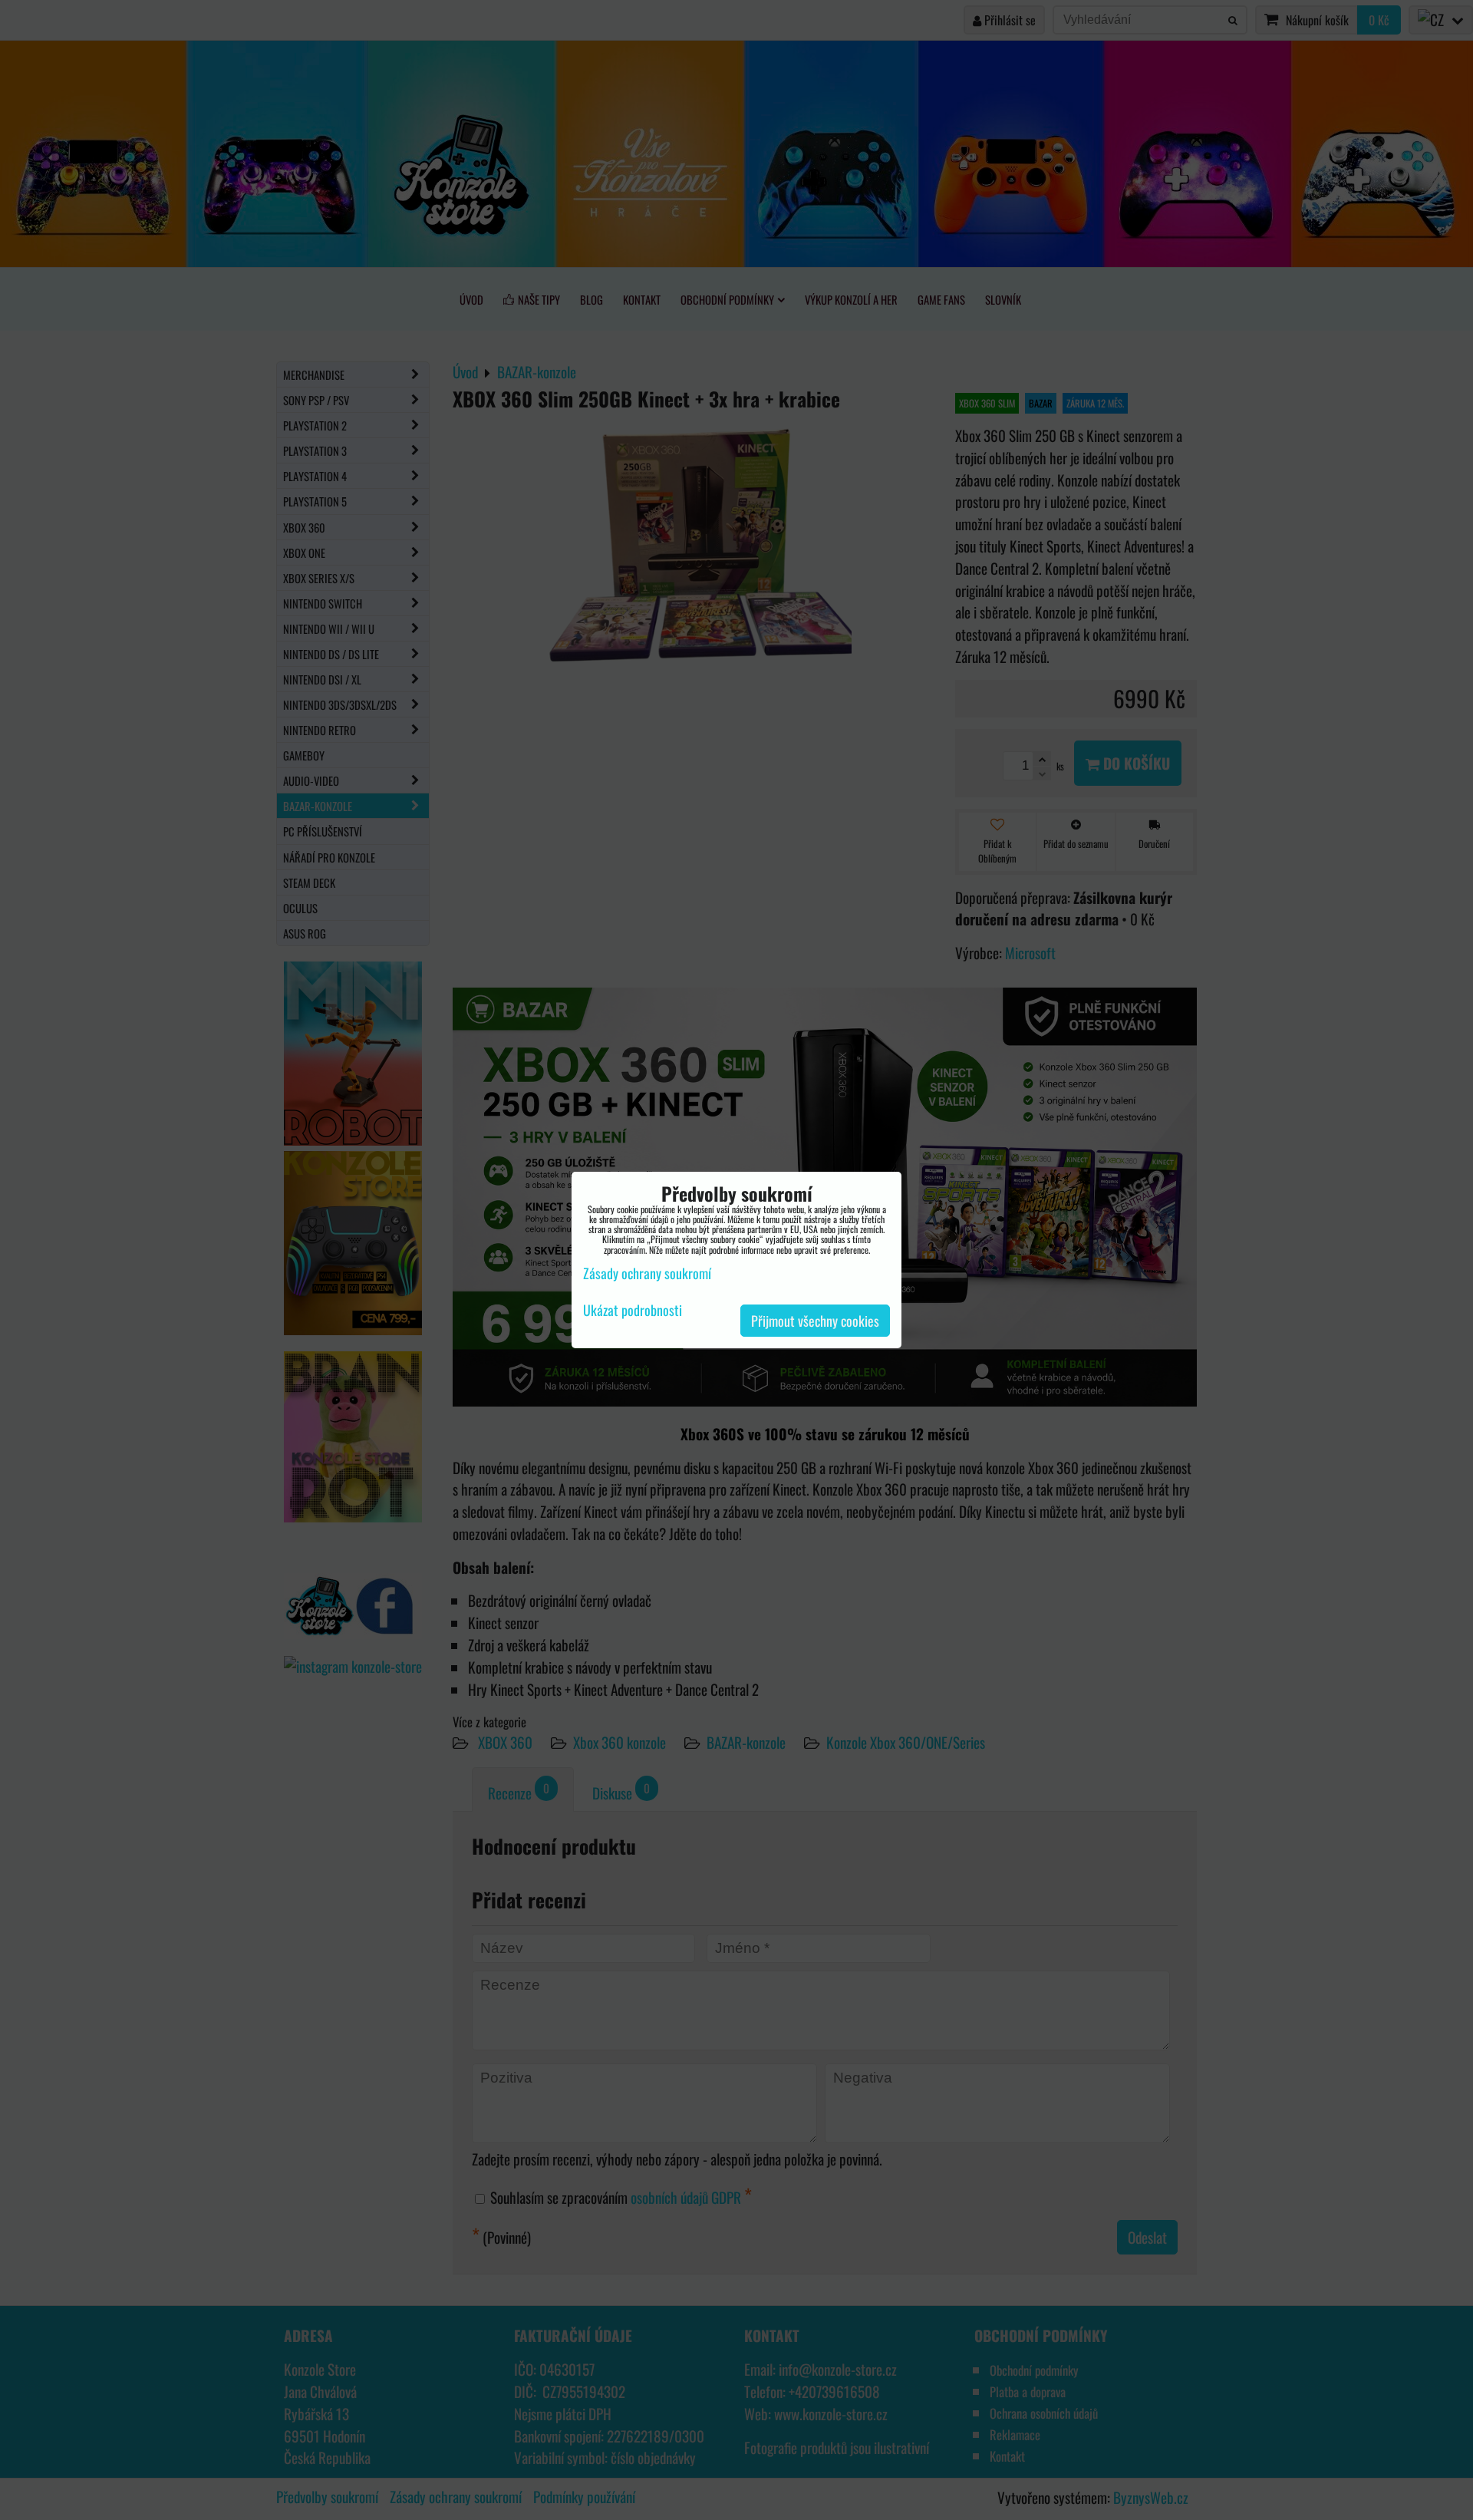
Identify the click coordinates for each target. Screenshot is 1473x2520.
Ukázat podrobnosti (633, 1311)
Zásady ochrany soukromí (647, 1273)
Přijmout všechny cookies (815, 1321)
